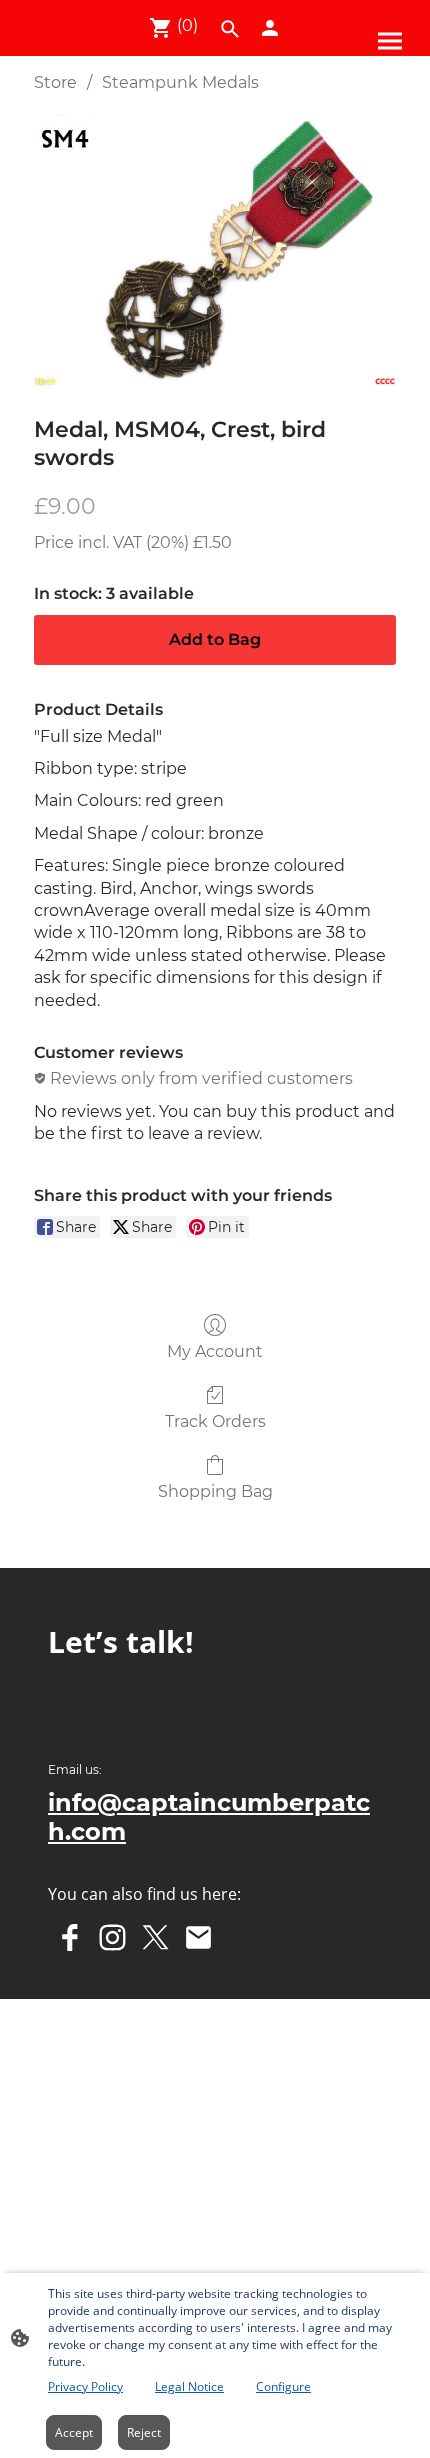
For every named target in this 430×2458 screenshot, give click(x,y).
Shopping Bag (215, 1491)
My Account (215, 1351)
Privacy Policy (85, 2386)
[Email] (198, 1937)
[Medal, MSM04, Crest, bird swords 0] (215, 250)
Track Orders (215, 1421)
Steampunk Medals (180, 82)
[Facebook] (69, 1937)
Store (55, 82)
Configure (283, 2386)
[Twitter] (155, 1937)
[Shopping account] (270, 28)
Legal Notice (189, 2386)
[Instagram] (112, 1937)
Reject (144, 2432)
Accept (74, 2432)
